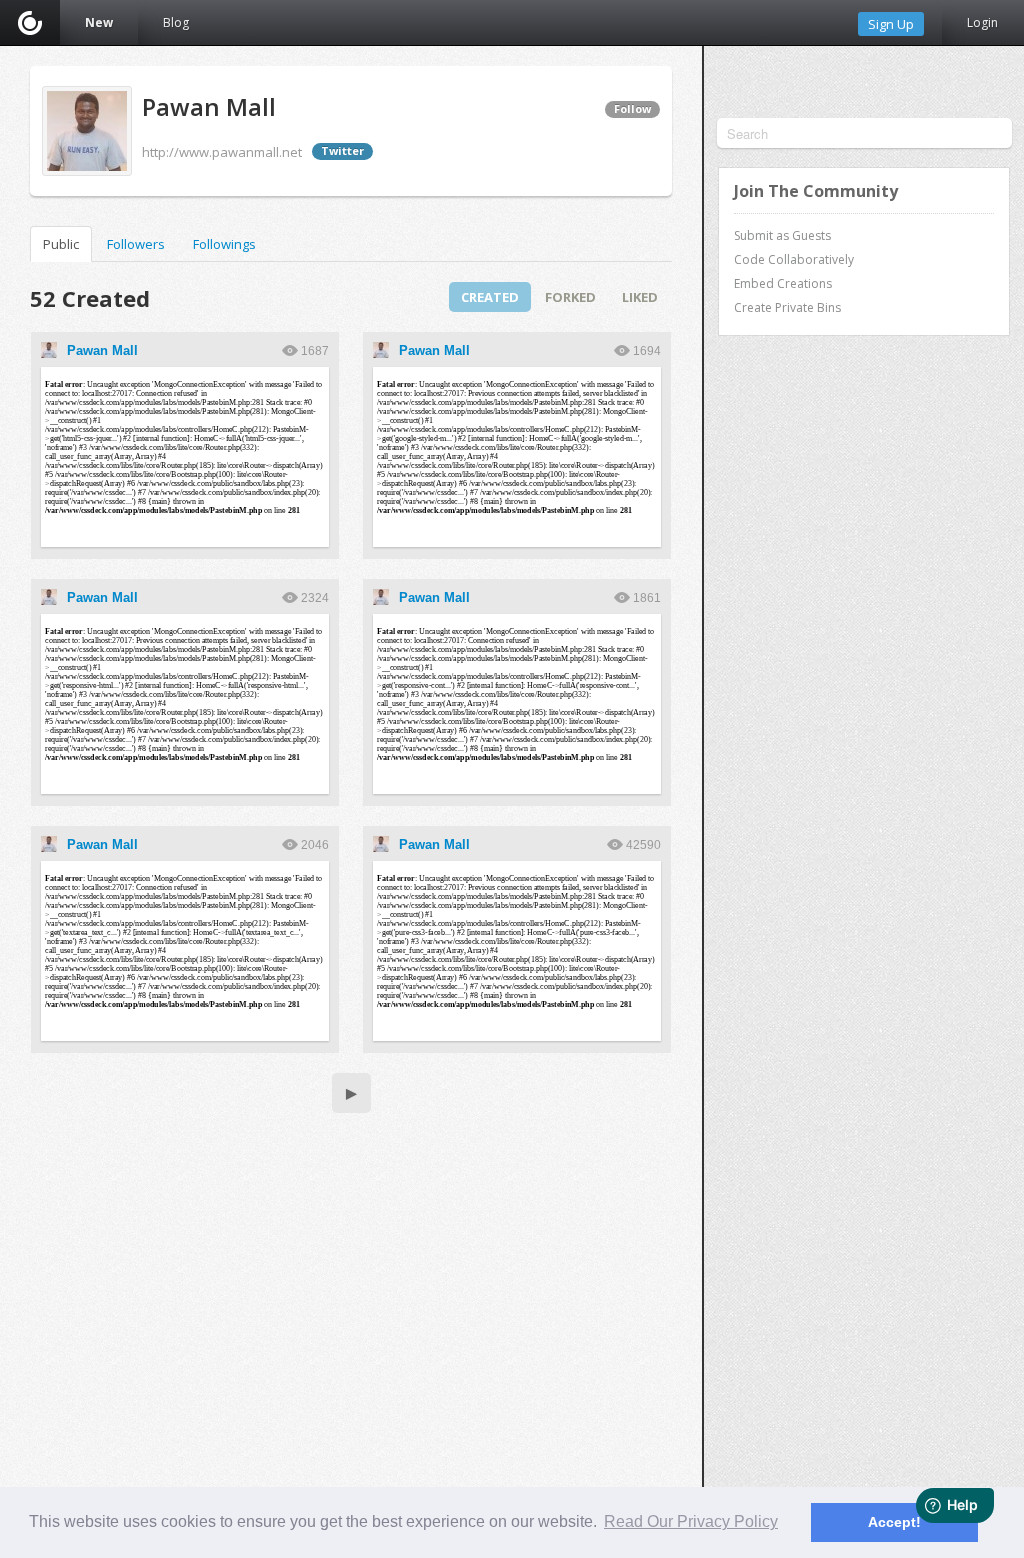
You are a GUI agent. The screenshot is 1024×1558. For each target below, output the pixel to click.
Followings (224, 244)
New (99, 22)
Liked (640, 297)
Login (982, 22)
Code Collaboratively (794, 259)
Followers (136, 244)
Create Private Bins (787, 307)
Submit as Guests (782, 235)
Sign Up (891, 24)
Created (490, 297)
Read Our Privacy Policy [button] (691, 1521)
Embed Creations (783, 283)
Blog (176, 22)
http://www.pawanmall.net (222, 152)
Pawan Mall (102, 350)
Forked (570, 297)
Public (61, 244)
